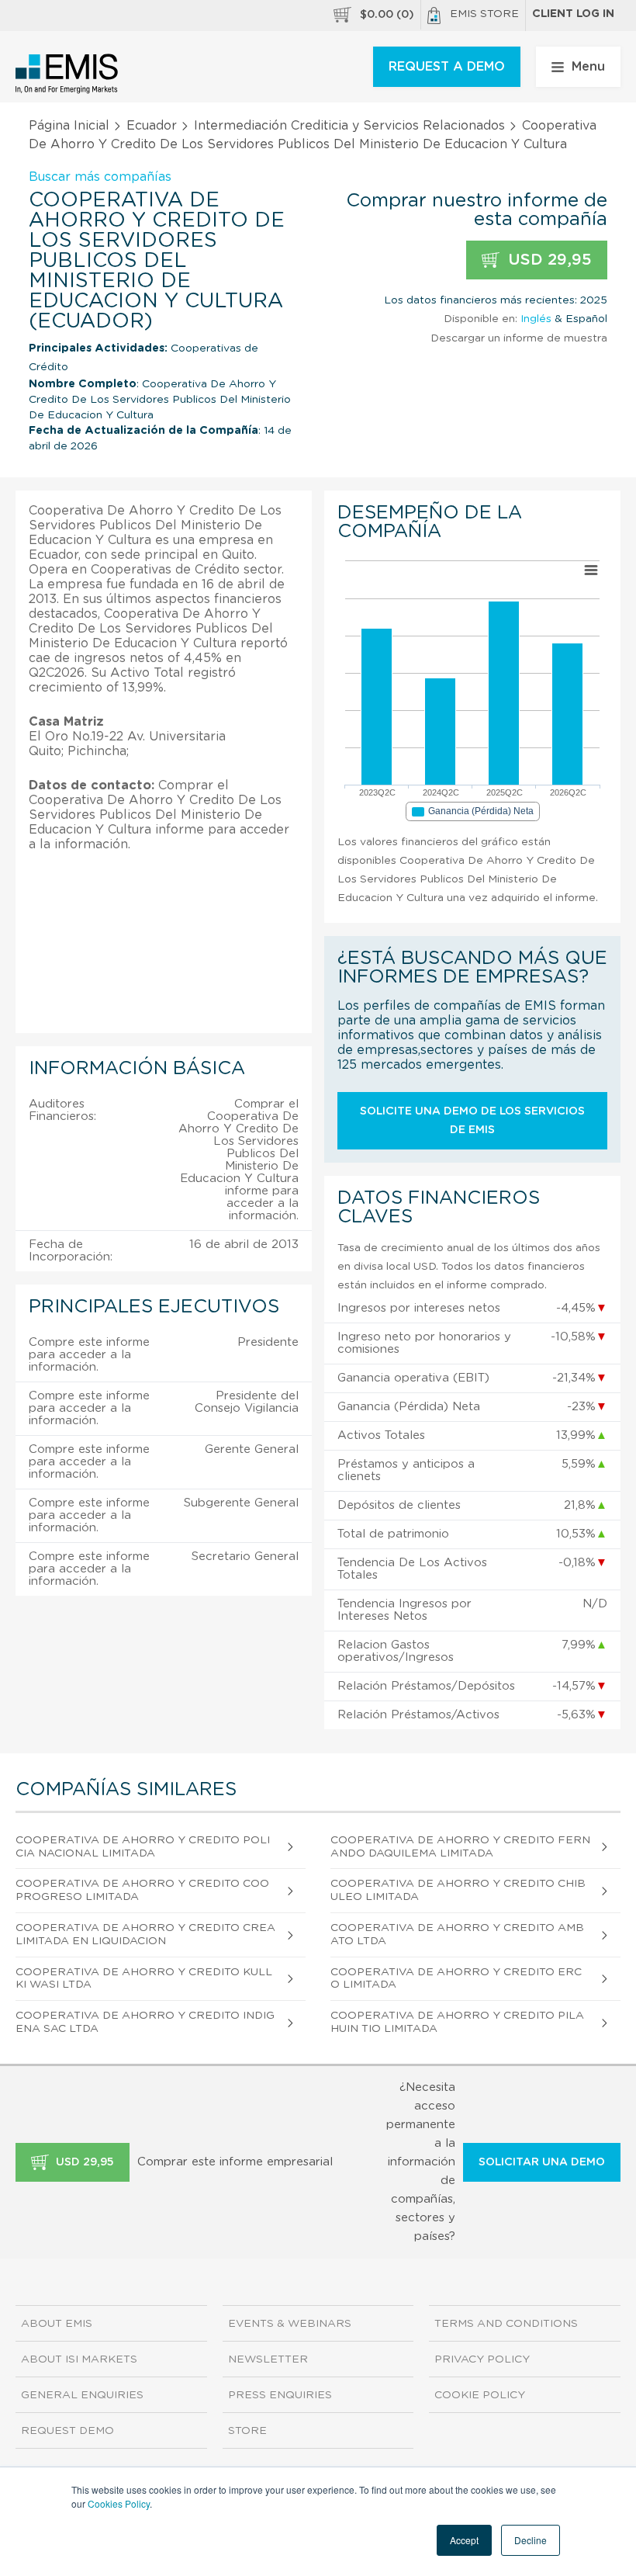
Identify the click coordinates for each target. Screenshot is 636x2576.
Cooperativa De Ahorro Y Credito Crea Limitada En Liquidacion (145, 1935)
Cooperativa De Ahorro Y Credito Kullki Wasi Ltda (144, 1979)
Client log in (573, 14)
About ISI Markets (79, 2359)
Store (247, 2431)
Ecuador (152, 126)
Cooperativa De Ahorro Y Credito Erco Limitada (456, 1979)
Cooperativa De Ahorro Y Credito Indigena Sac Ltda (145, 2022)
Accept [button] (464, 2540)
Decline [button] (531, 2540)
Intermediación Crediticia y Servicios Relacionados (349, 126)
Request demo (67, 2431)
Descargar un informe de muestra (519, 338)
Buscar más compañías (100, 177)
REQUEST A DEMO (447, 67)
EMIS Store (484, 14)
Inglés (536, 319)
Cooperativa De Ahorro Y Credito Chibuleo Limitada (458, 1890)
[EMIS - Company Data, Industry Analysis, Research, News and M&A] (67, 74)
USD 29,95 (548, 260)
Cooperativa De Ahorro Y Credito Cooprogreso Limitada (142, 1890)
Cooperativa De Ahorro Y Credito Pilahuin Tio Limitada (457, 2022)
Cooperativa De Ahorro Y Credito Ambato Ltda (457, 1935)
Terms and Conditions (506, 2324)
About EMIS (57, 2324)
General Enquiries (82, 2395)
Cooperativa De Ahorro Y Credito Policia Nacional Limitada (143, 1847)
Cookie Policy (480, 2395)
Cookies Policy (119, 2503)
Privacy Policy (482, 2359)
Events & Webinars (290, 2324)
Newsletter (268, 2359)
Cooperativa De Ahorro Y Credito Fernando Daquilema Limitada (460, 1847)
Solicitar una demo (542, 2162)
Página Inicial (69, 126)
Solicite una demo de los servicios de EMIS (472, 1121)
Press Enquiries (280, 2395)
